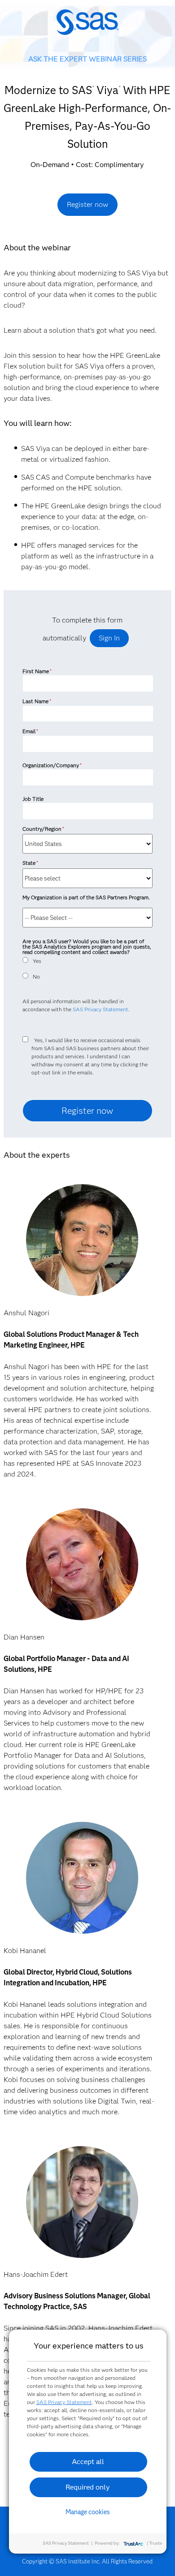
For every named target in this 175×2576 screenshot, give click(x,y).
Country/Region (43, 829)
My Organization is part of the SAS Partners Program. (86, 897)
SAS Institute (87, 28)
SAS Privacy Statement (101, 1009)
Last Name (37, 701)
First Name (37, 671)
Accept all (88, 2462)
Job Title (33, 799)
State (30, 863)
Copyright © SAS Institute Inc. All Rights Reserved (87, 2561)
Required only (88, 2487)
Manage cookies (88, 2512)
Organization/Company (52, 765)
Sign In (109, 638)
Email (30, 731)
